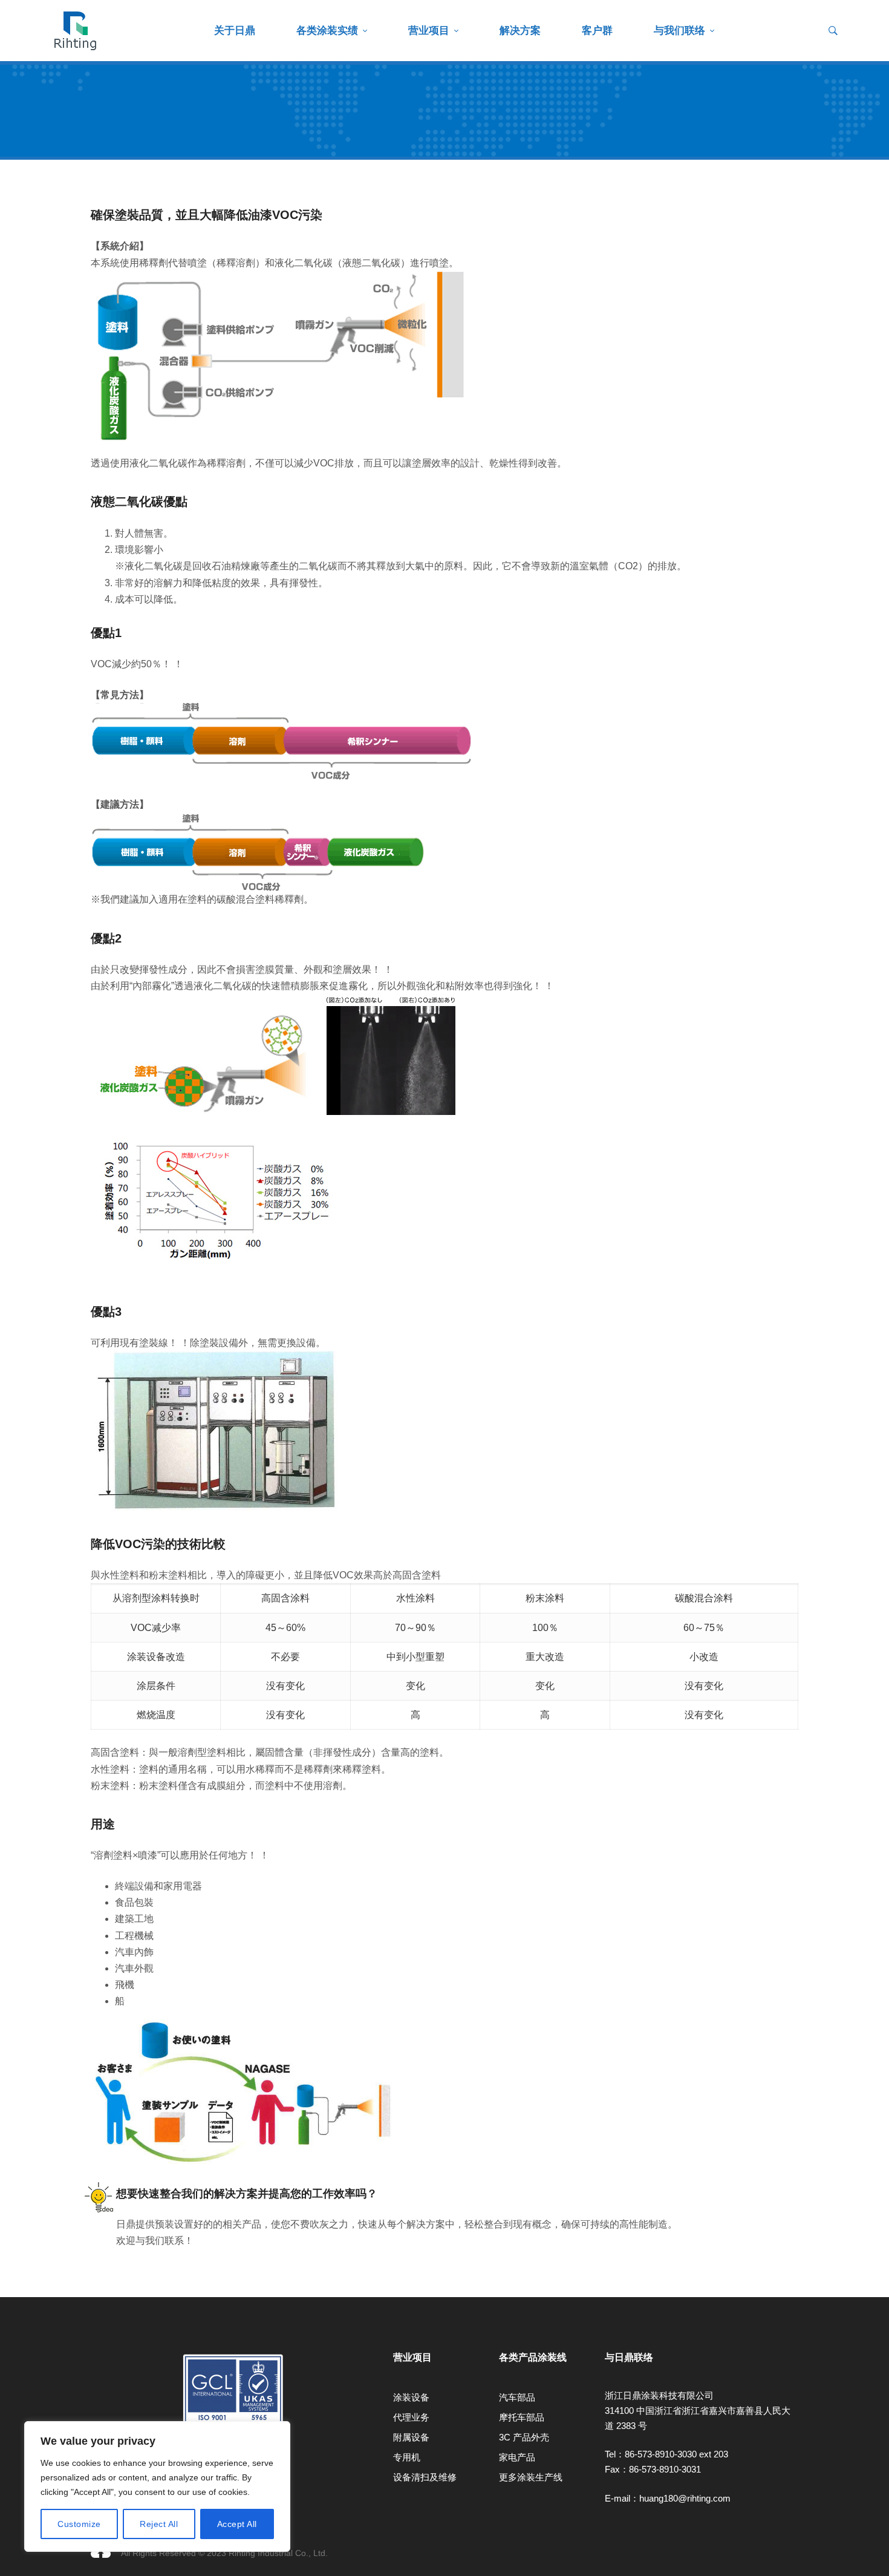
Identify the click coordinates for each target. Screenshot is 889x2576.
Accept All (237, 2524)
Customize (79, 2524)
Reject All (159, 2524)
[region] (157, 2486)
